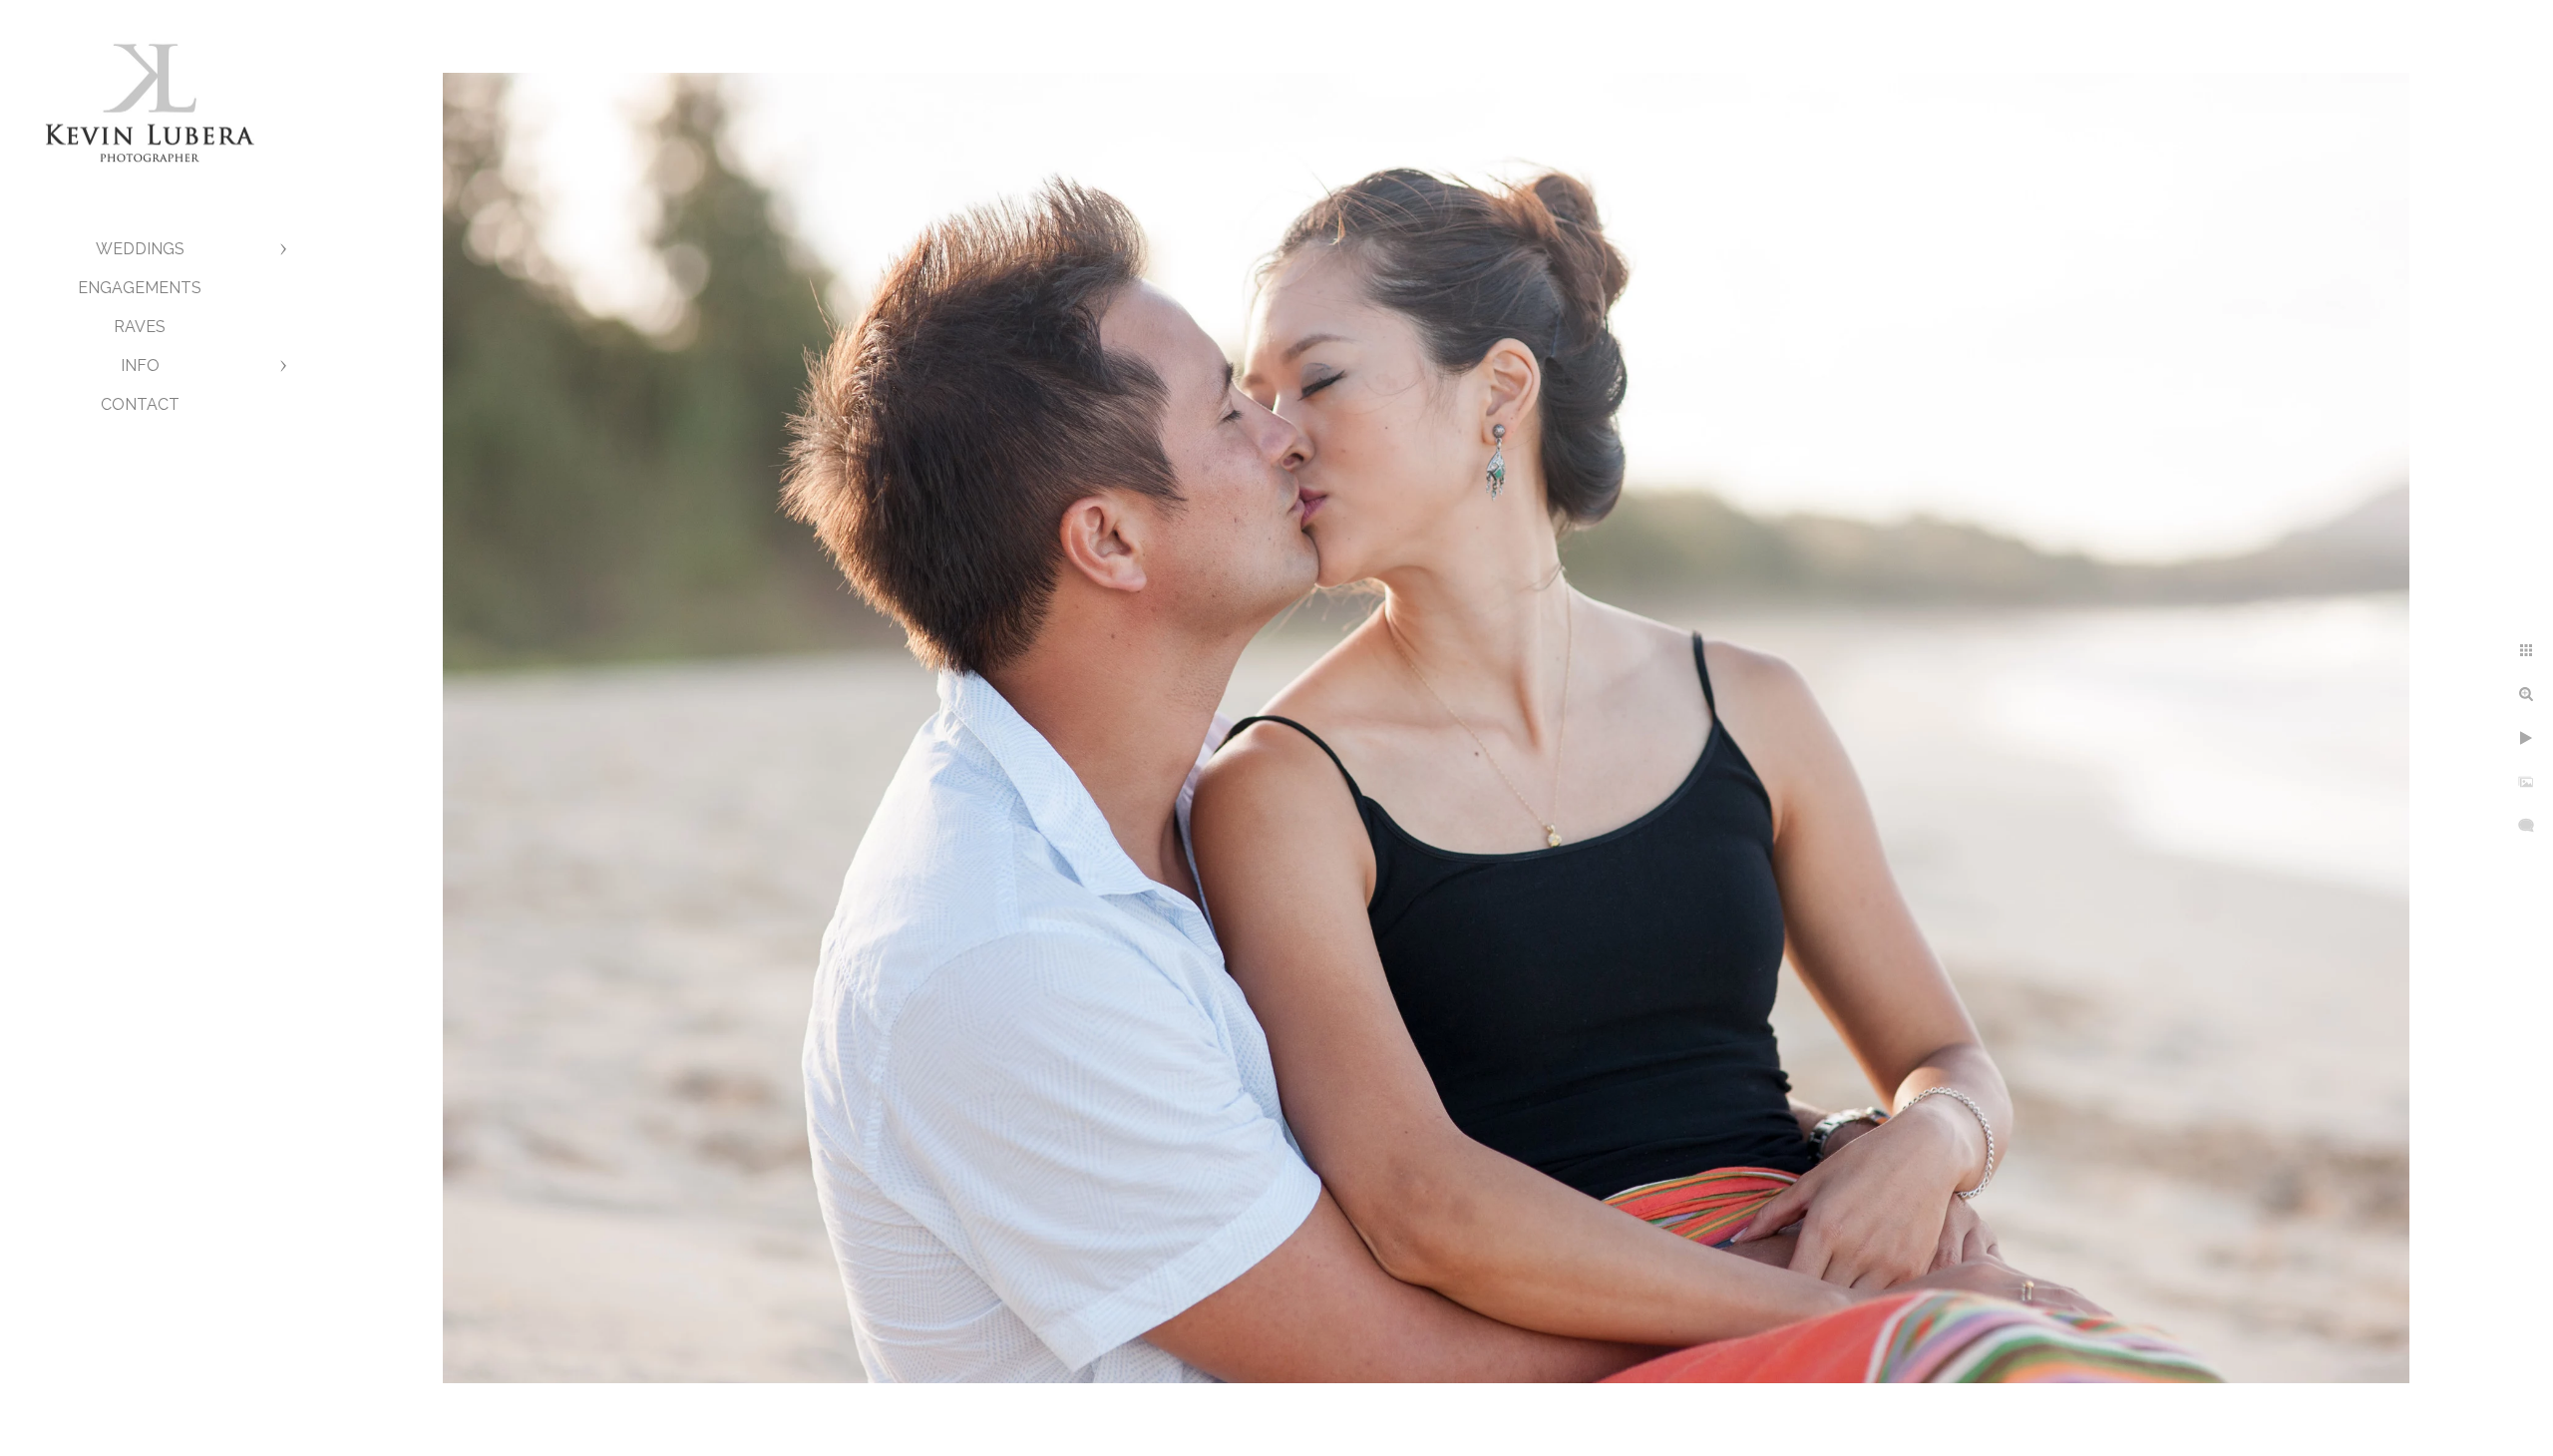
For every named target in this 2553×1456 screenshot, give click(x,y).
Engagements (140, 288)
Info (140, 365)
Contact (140, 404)
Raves (140, 327)
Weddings (140, 249)
